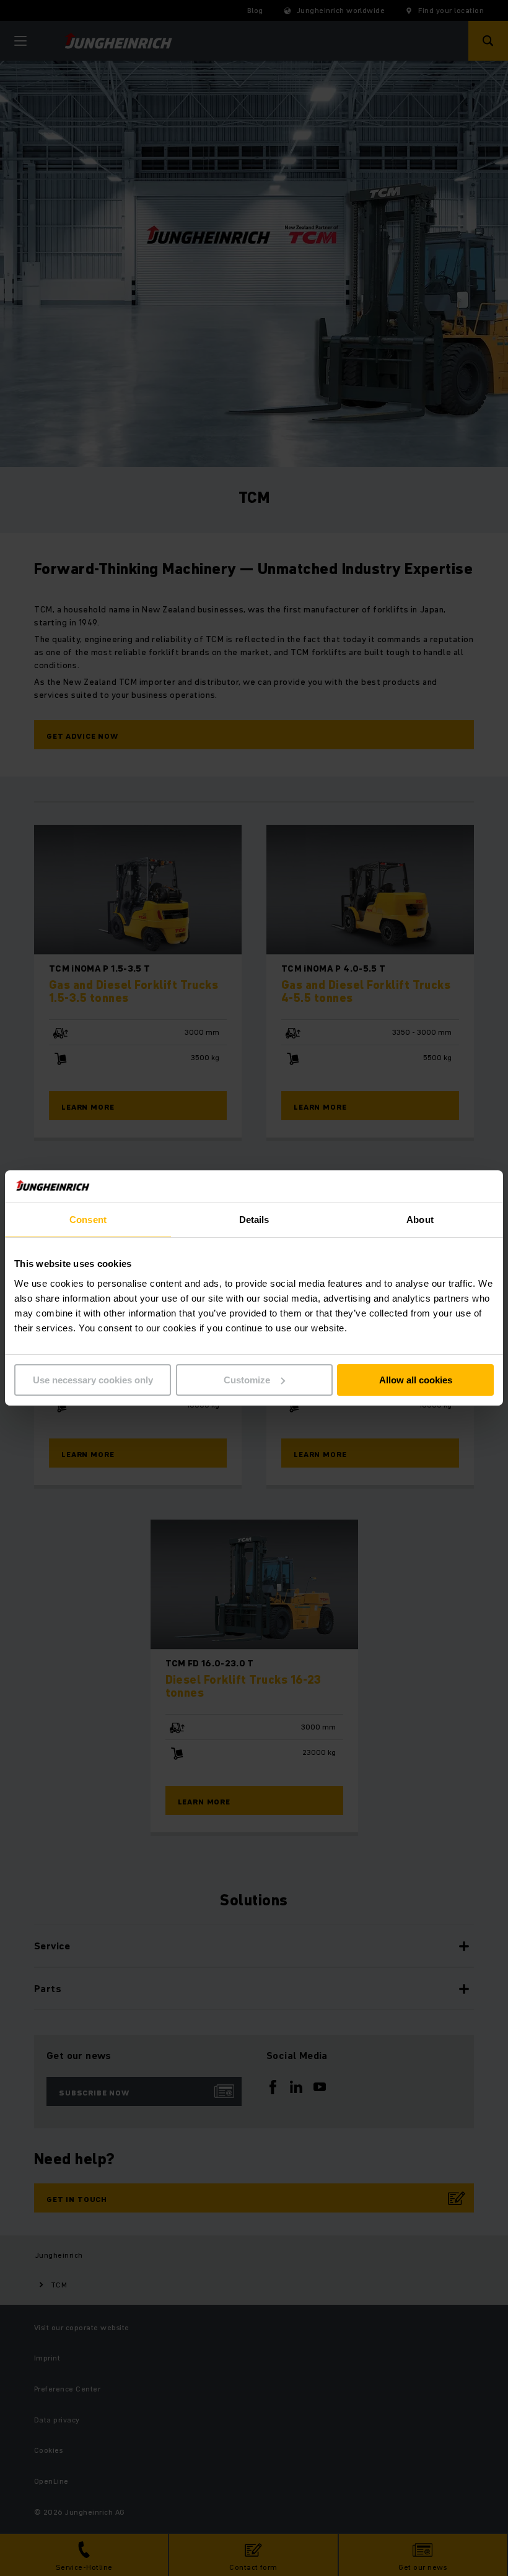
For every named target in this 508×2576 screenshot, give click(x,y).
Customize (247, 1380)
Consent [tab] (88, 1220)
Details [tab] (254, 1220)
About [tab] (420, 1220)
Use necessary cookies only (93, 1380)
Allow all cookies (416, 1380)
